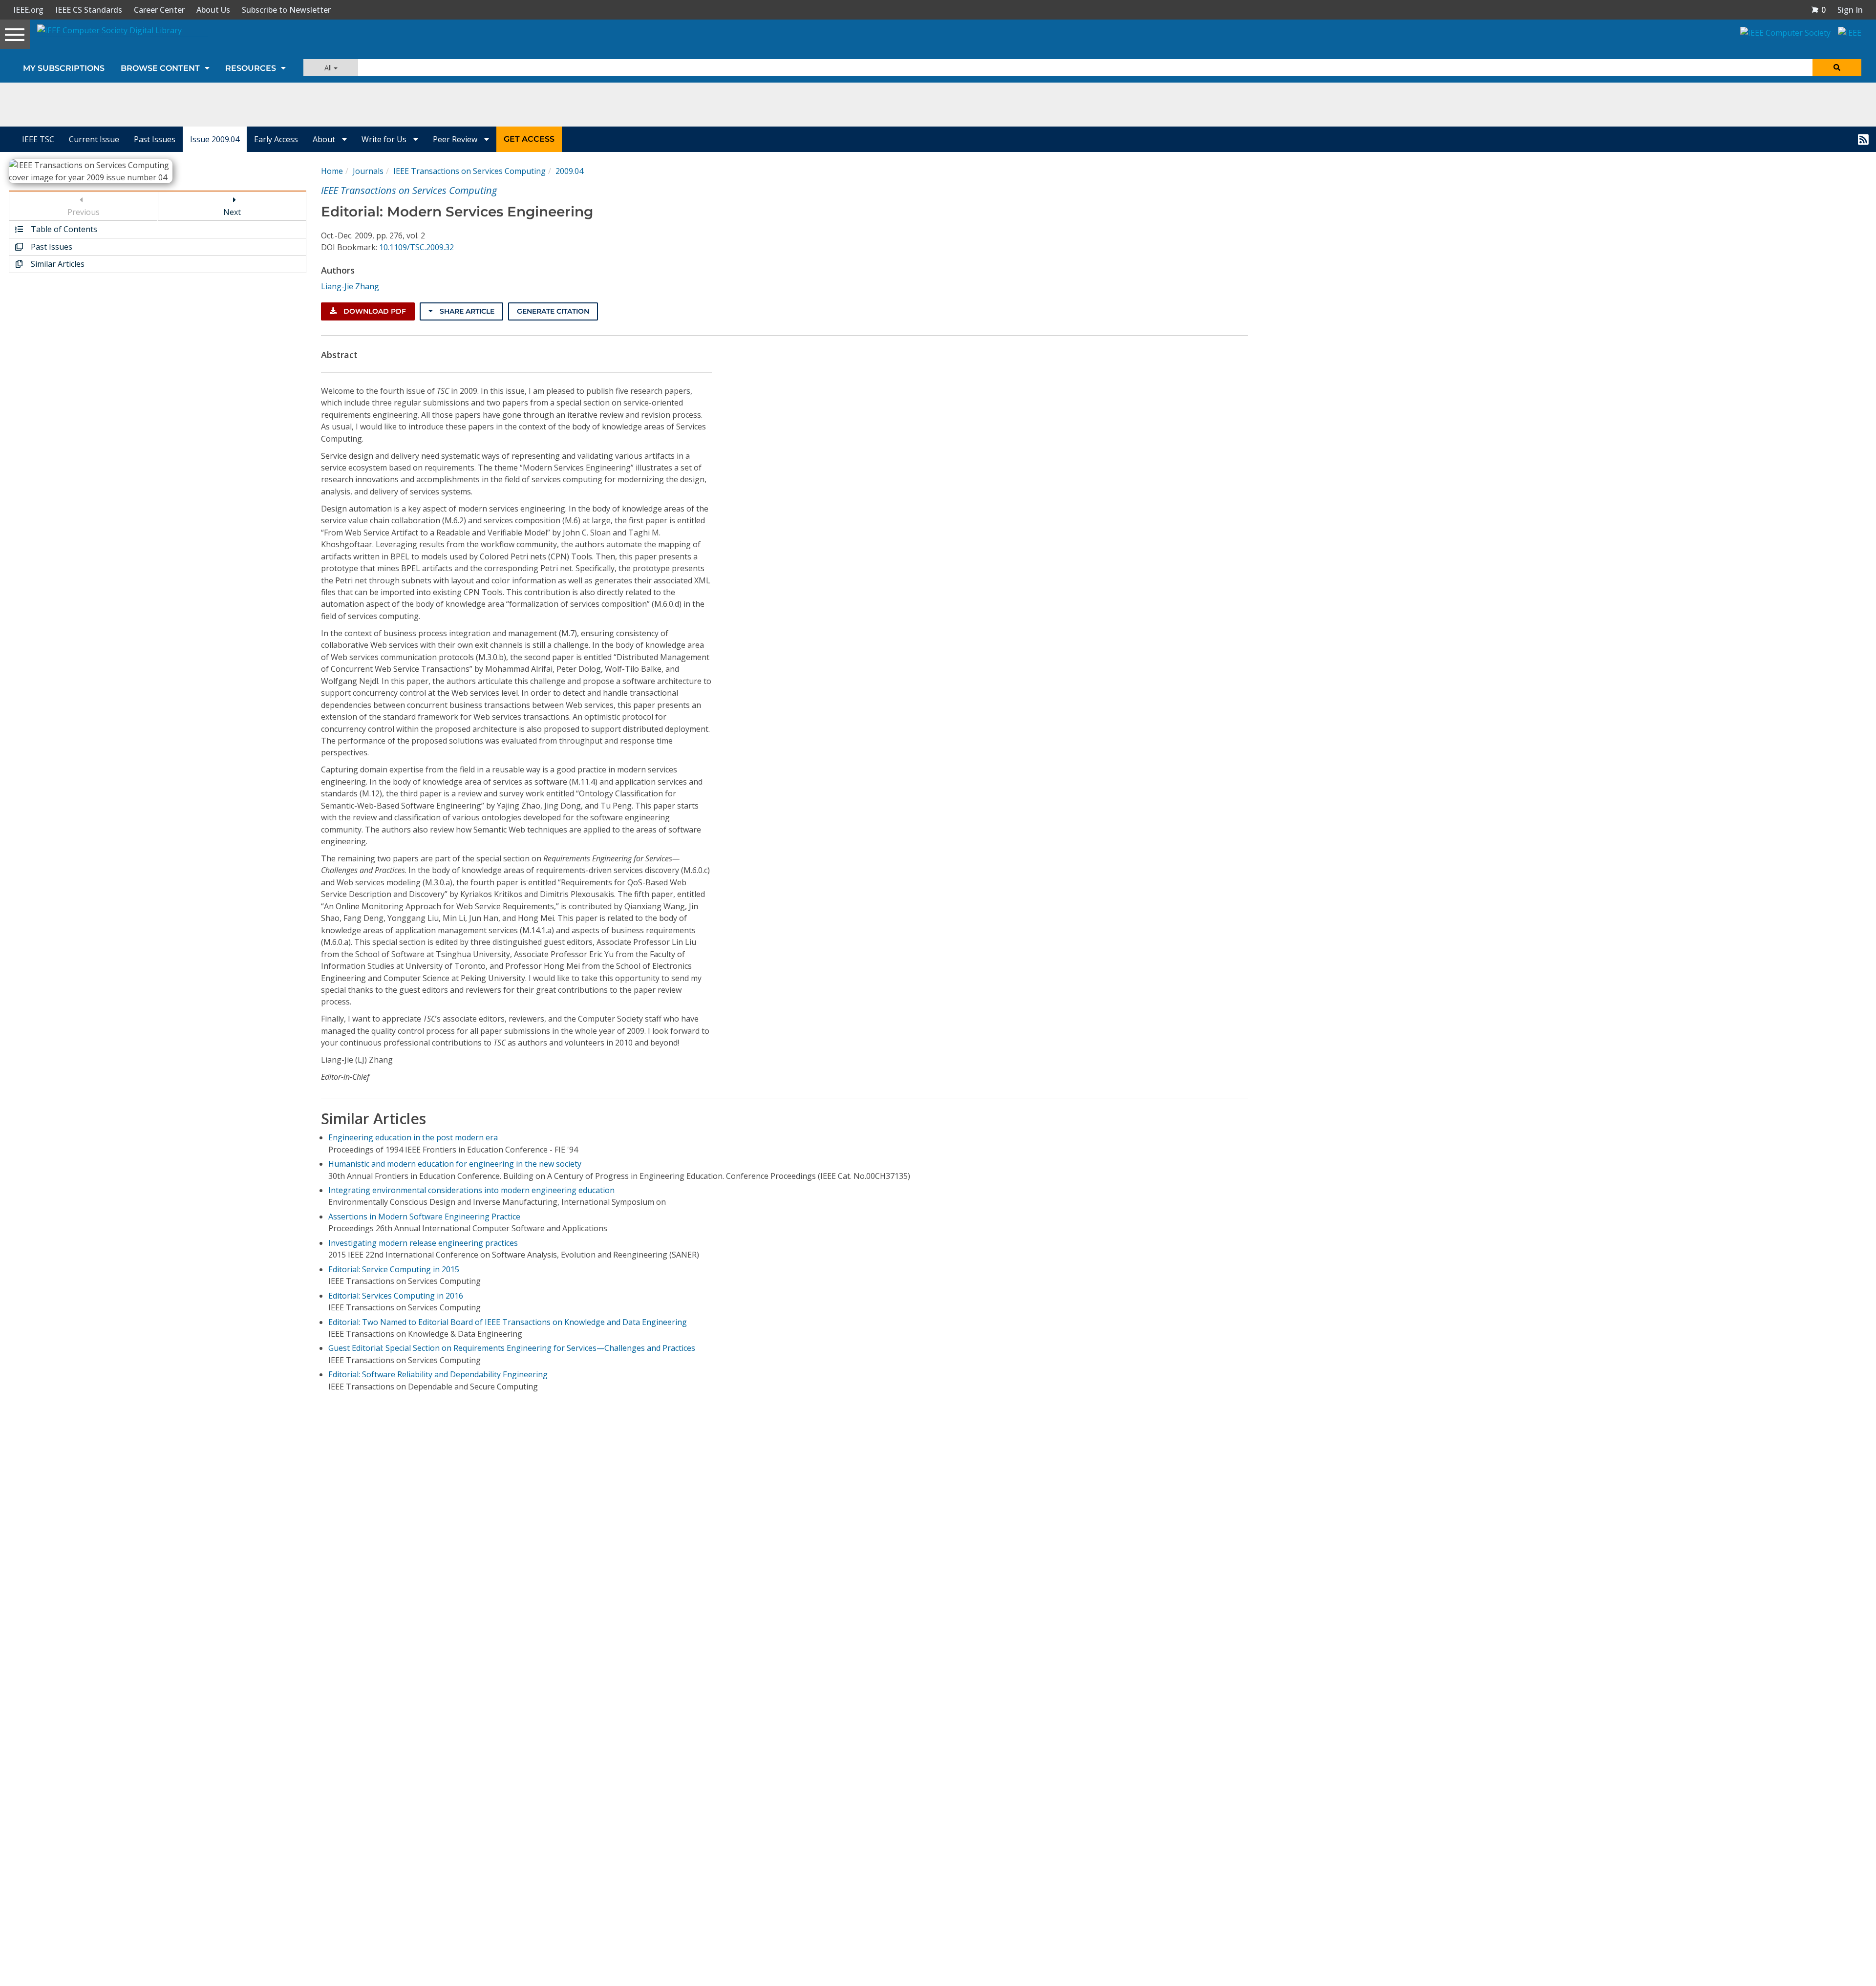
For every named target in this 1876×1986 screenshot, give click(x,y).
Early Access (276, 139)
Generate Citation (553, 311)
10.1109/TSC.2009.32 (416, 247)
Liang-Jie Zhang (350, 286)
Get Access (529, 139)
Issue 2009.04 (215, 139)
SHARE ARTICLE (466, 311)
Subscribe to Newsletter (286, 10)
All (329, 68)
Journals (368, 171)
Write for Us (385, 139)
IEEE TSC (38, 139)
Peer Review (456, 139)
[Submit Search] (1837, 68)
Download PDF (374, 311)
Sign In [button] (1850, 10)
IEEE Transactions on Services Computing (469, 171)
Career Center (159, 10)
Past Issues (155, 139)
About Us (213, 10)
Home (332, 171)
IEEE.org (28, 10)
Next (232, 212)
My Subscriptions (64, 68)
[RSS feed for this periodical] (1863, 139)
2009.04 (569, 171)
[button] (1818, 10)
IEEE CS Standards (89, 10)
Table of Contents (63, 229)
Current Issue (94, 139)
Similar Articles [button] (57, 264)
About (325, 139)
